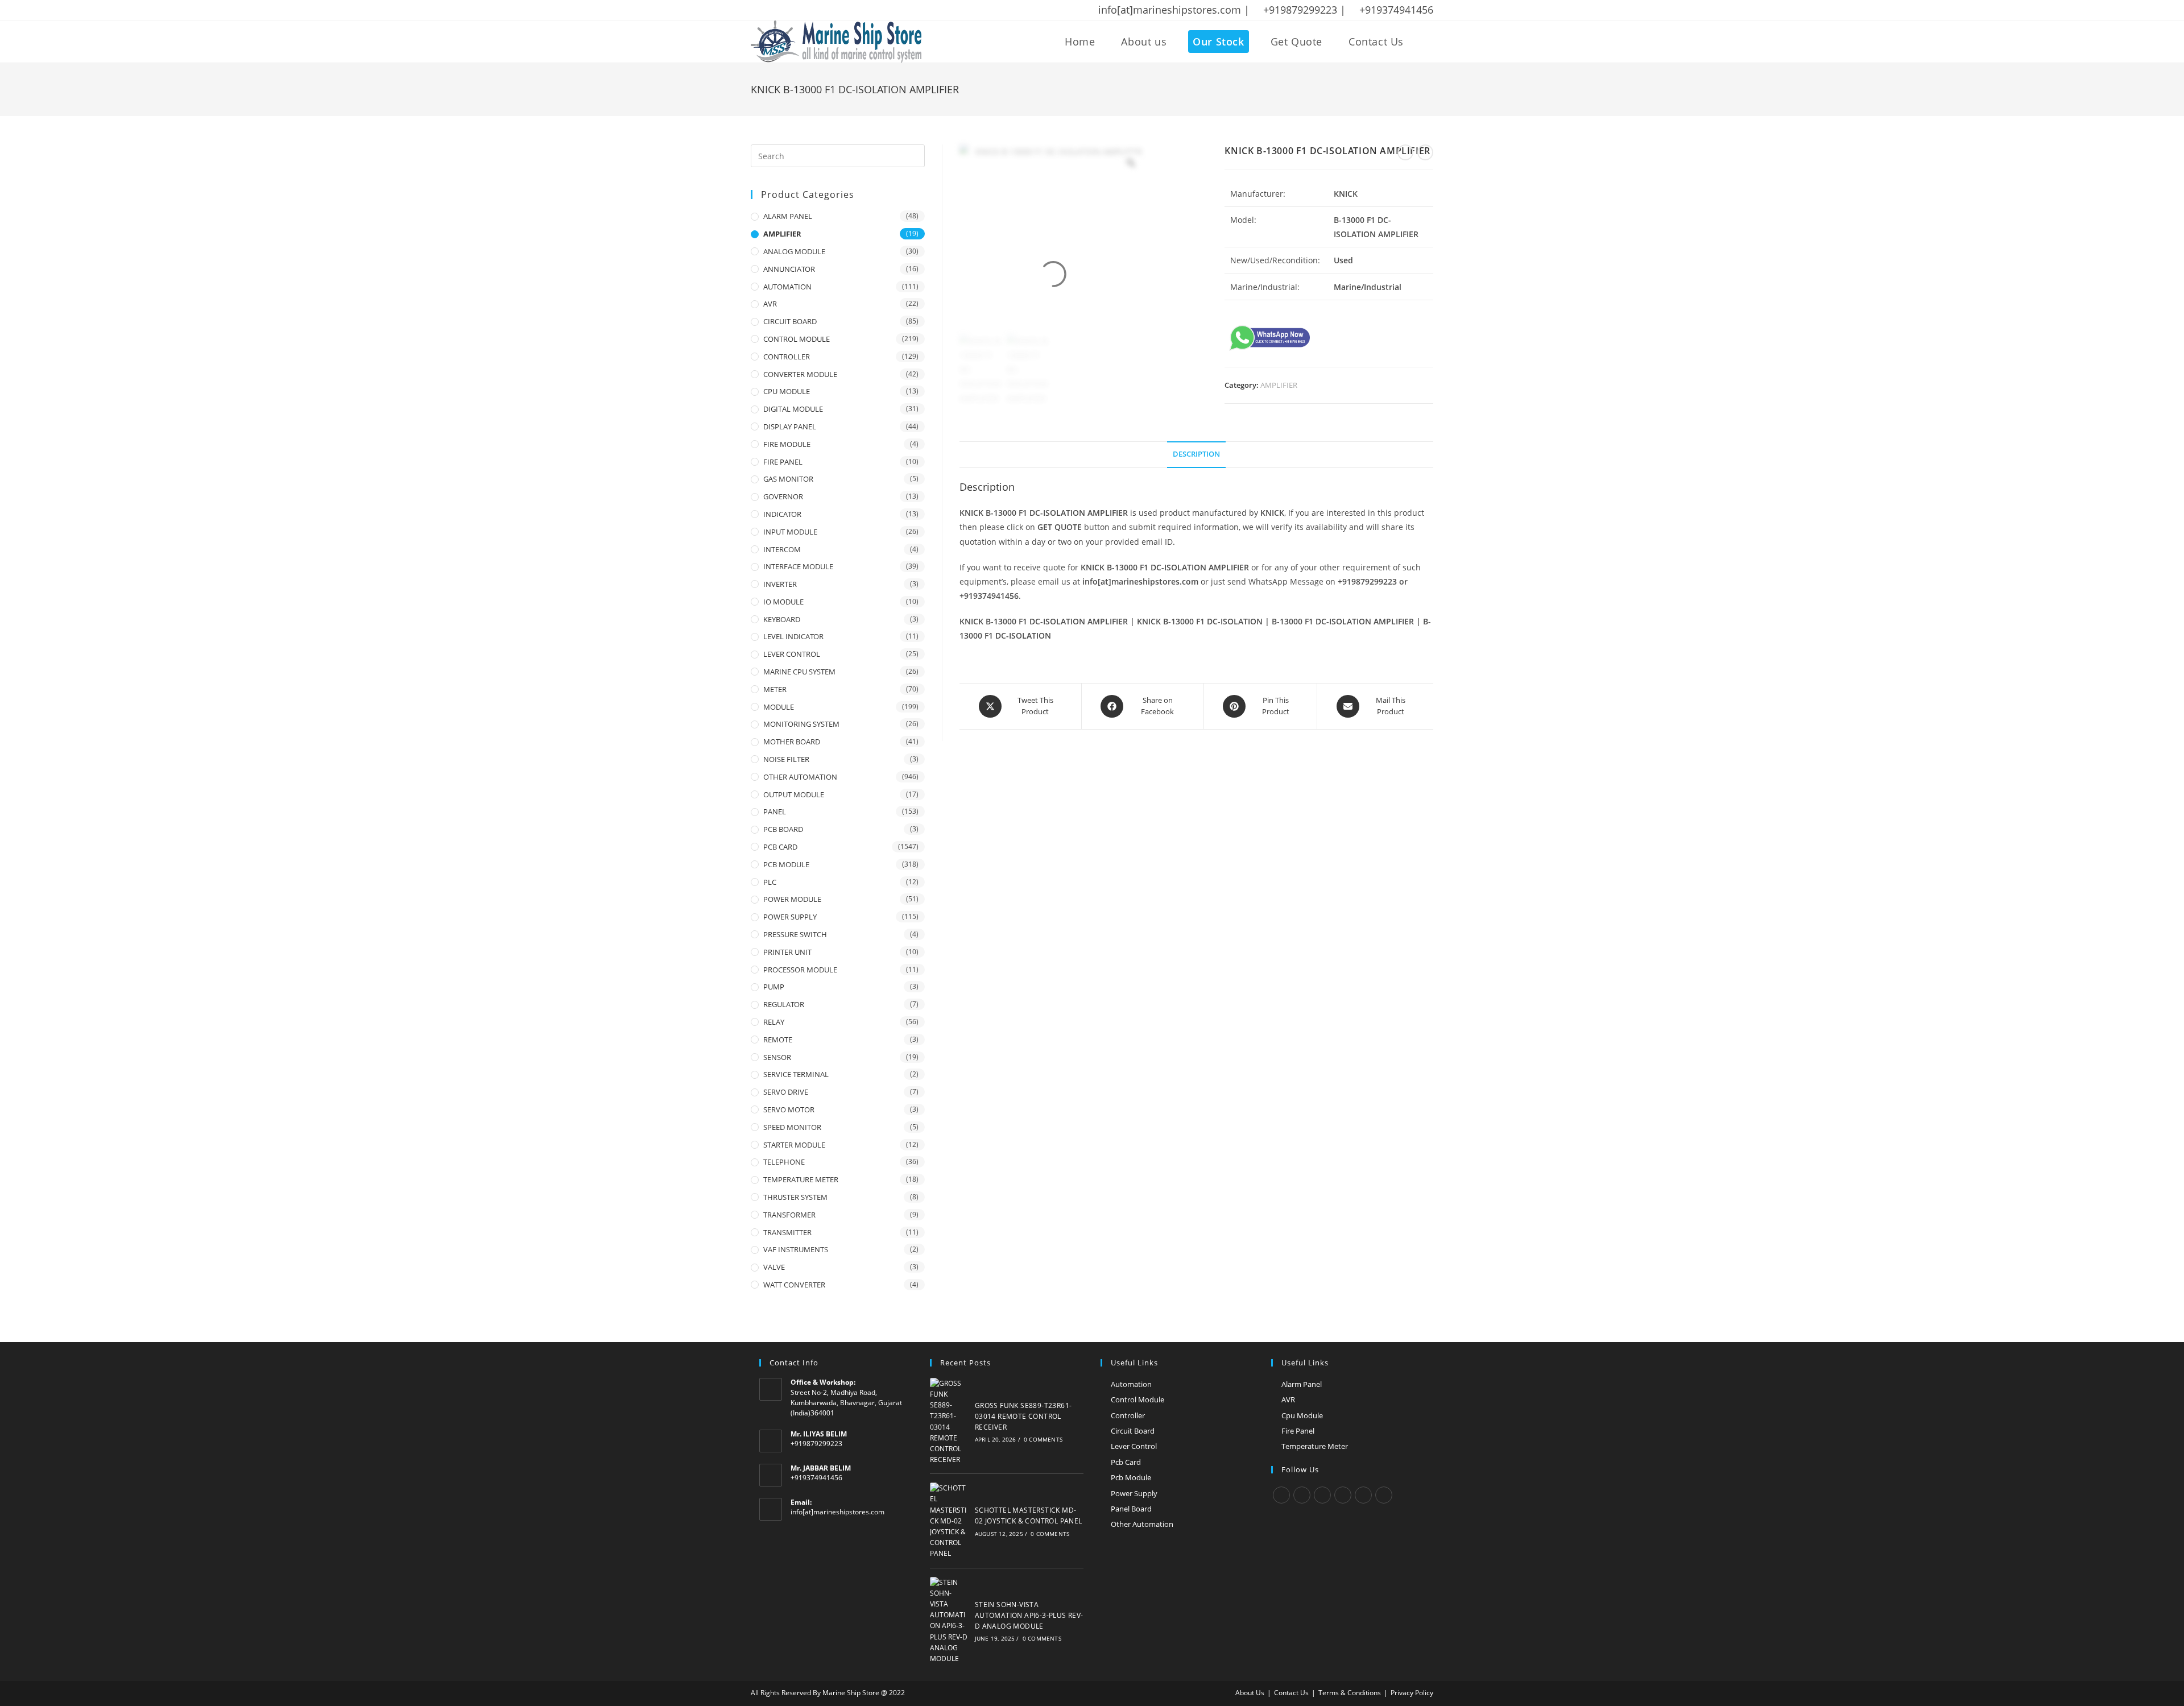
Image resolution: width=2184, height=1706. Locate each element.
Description (1196, 454)
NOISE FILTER (786, 759)
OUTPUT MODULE (794, 794)
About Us (1250, 1693)
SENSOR (777, 1057)
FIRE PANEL (783, 462)
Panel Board (1131, 1509)
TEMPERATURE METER (801, 1179)
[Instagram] (1322, 1495)
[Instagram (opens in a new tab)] (799, 10)
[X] (1281, 1495)
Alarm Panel (1302, 1384)
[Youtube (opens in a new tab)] (829, 10)
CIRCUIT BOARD (790, 321)
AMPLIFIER (1279, 385)
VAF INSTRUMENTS (796, 1249)
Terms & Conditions (1350, 1693)
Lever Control (1134, 1446)
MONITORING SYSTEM (801, 724)
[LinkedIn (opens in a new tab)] (814, 10)
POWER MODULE (792, 899)
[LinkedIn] (1343, 1495)
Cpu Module (1302, 1415)
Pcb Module (1131, 1477)
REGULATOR (784, 1004)
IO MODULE (783, 602)
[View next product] (1425, 152)
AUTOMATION (787, 287)
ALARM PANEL (788, 216)
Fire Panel (1298, 1431)
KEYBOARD (782, 619)
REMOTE (778, 1040)
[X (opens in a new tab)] (756, 10)
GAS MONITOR (788, 479)
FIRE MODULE (787, 444)
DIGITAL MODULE (793, 409)
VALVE (774, 1267)
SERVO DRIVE (786, 1092)
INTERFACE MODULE (798, 566)
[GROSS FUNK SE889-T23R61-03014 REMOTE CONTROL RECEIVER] (949, 1422)
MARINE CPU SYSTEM (799, 672)
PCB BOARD (783, 829)
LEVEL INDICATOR (793, 636)
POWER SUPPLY (790, 917)
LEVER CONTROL (792, 654)
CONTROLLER (787, 357)
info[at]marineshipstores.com (837, 1512)
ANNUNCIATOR (789, 269)
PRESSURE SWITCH (795, 934)
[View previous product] (1405, 152)
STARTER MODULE (794, 1145)
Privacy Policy (1412, 1693)
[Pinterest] (1363, 1495)
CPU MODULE (787, 391)
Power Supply (1134, 1493)
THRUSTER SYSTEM (795, 1197)
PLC (770, 882)
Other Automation (1142, 1524)
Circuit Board (1133, 1431)
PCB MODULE (786, 864)
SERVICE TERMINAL (796, 1074)
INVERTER (780, 584)
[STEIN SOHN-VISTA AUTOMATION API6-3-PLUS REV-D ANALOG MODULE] (949, 1621)
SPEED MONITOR (792, 1127)
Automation (1131, 1384)
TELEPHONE (784, 1162)
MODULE (779, 707)
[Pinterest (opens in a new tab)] (784, 10)
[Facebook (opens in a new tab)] (770, 10)
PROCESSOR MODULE (800, 970)
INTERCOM (782, 549)
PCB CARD (780, 847)
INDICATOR (782, 514)
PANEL (775, 811)
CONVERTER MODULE (800, 374)
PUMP (774, 987)
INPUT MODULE (790, 532)
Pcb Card (1126, 1462)
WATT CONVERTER (794, 1285)
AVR (770, 304)
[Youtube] (1384, 1495)
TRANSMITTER (787, 1232)
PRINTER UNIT (787, 952)
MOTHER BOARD (792, 742)
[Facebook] (1302, 1495)
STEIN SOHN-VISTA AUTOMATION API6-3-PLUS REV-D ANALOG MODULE (1029, 1615)
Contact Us (1291, 1693)
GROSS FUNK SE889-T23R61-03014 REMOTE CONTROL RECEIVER (1023, 1416)
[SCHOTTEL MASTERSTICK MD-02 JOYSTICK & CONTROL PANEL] (949, 1521)
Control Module (1137, 1399)
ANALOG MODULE (794, 251)
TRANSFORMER (789, 1215)
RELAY (774, 1022)
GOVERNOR (783, 496)
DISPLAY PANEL (790, 426)
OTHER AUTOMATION (800, 777)
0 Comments (1043, 1439)
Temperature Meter (1315, 1446)
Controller (1128, 1415)
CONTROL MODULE (797, 339)
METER (775, 689)
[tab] (1196, 455)
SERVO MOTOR (789, 1109)
